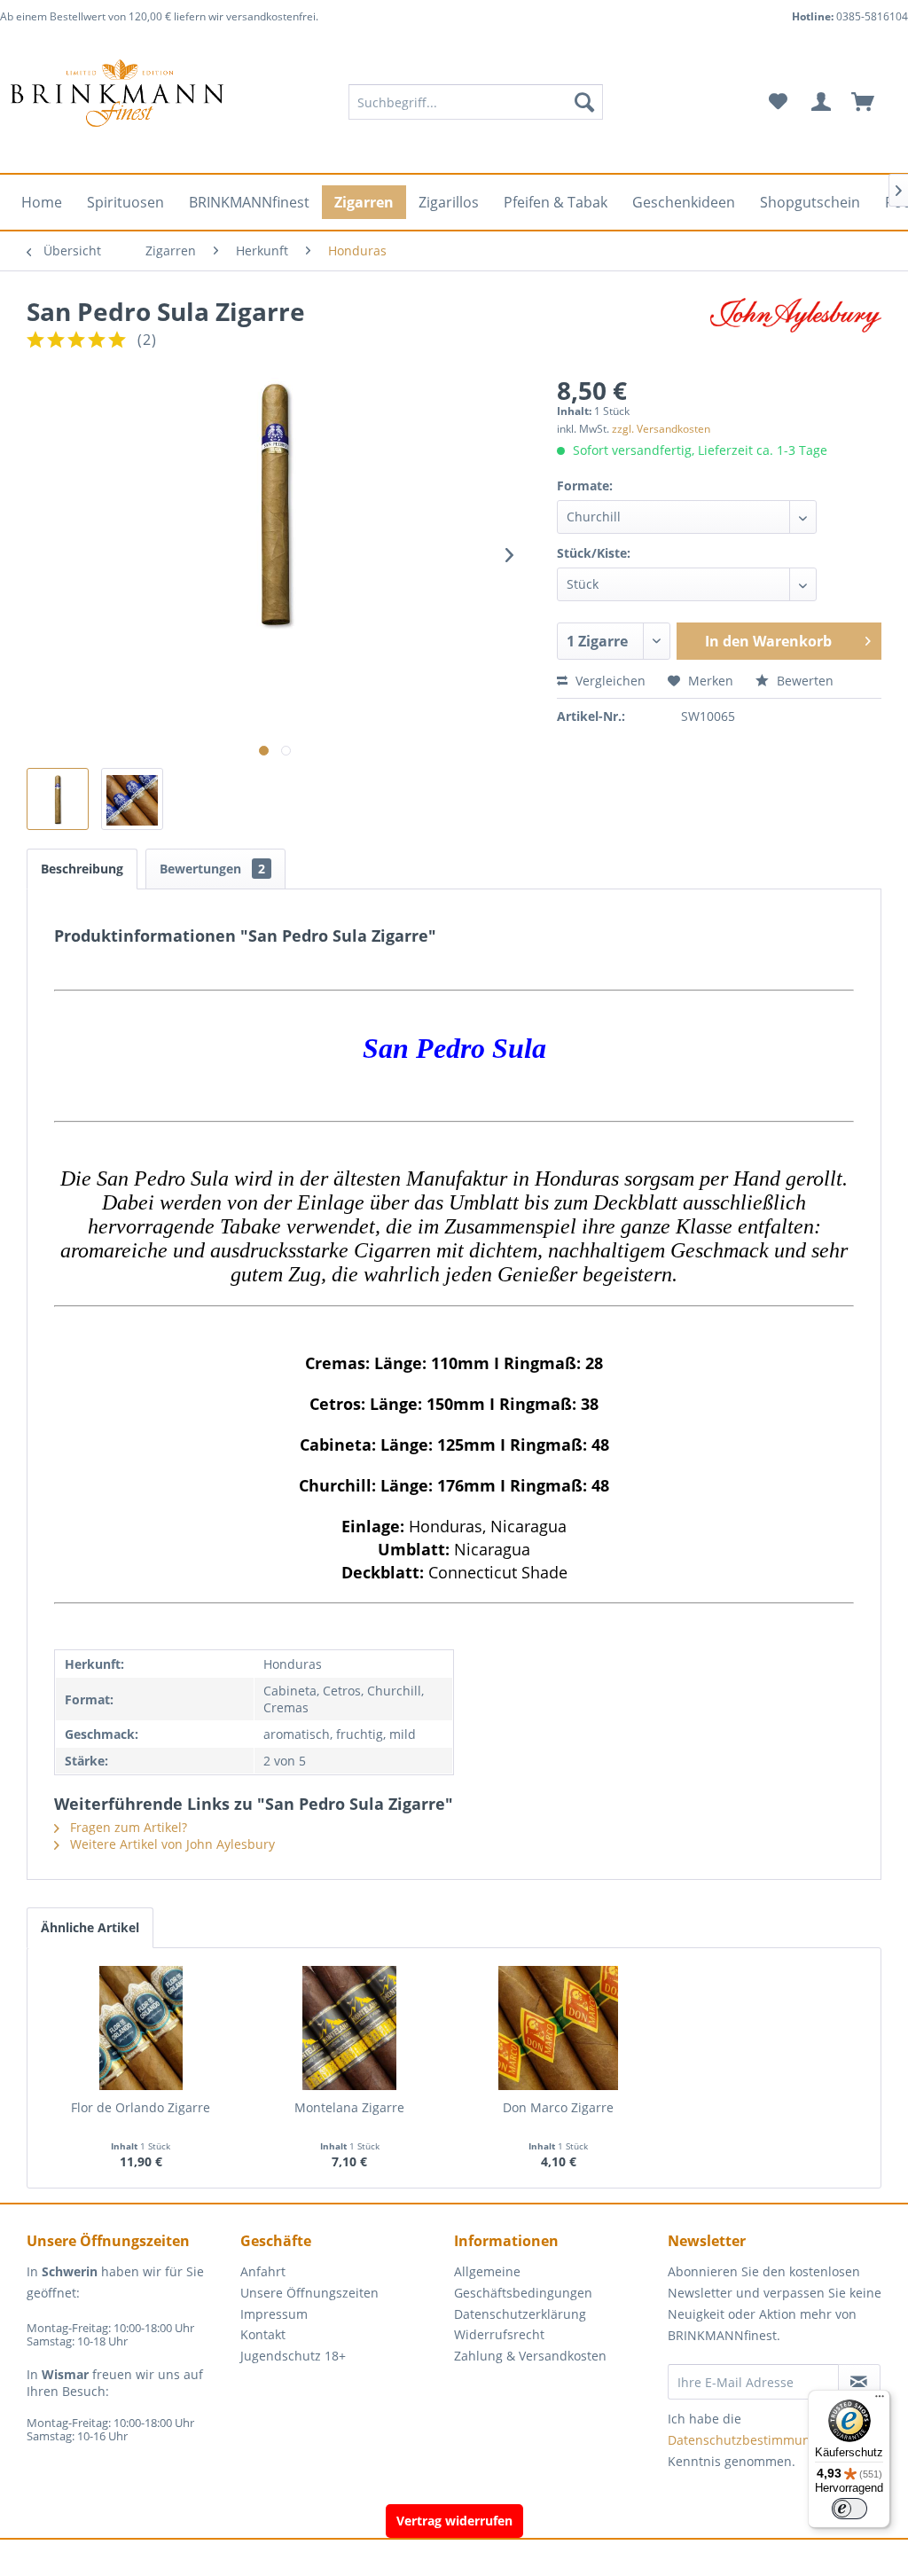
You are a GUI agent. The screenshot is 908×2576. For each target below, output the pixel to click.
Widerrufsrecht (499, 2334)
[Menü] (880, 2400)
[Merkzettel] (778, 102)
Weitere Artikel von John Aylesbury (171, 1844)
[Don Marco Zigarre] (559, 2028)
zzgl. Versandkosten (661, 429)
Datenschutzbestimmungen (750, 2440)
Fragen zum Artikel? (127, 1827)
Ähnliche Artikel (90, 1927)
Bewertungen (212, 869)
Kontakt (263, 2334)
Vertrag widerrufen (454, 2521)
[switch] (849, 2509)
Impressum (274, 2314)
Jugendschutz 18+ (293, 2356)
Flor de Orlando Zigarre (141, 2107)
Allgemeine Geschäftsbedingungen (523, 2282)
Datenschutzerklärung (520, 2314)
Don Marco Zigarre (558, 2107)
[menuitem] (476, 102)
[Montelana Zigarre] (350, 2028)
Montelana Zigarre (349, 2107)
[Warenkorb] (871, 102)
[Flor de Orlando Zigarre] (141, 2028)
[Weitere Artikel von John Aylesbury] (796, 329)
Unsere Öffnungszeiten (309, 2293)
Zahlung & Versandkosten (530, 2356)
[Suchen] (584, 102)
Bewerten (803, 681)
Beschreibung (82, 869)
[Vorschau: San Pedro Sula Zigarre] (58, 799)
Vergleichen (609, 681)
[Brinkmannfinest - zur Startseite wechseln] (117, 102)
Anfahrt (263, 2271)
